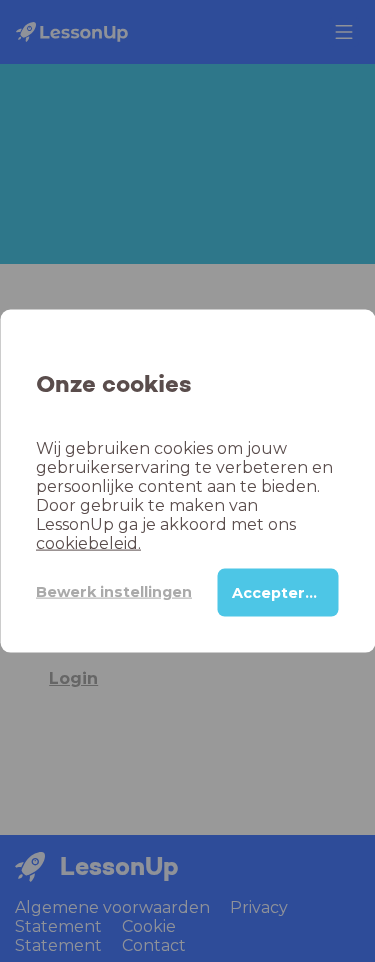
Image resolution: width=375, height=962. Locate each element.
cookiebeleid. (88, 542)
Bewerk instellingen (114, 592)
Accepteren (278, 592)
